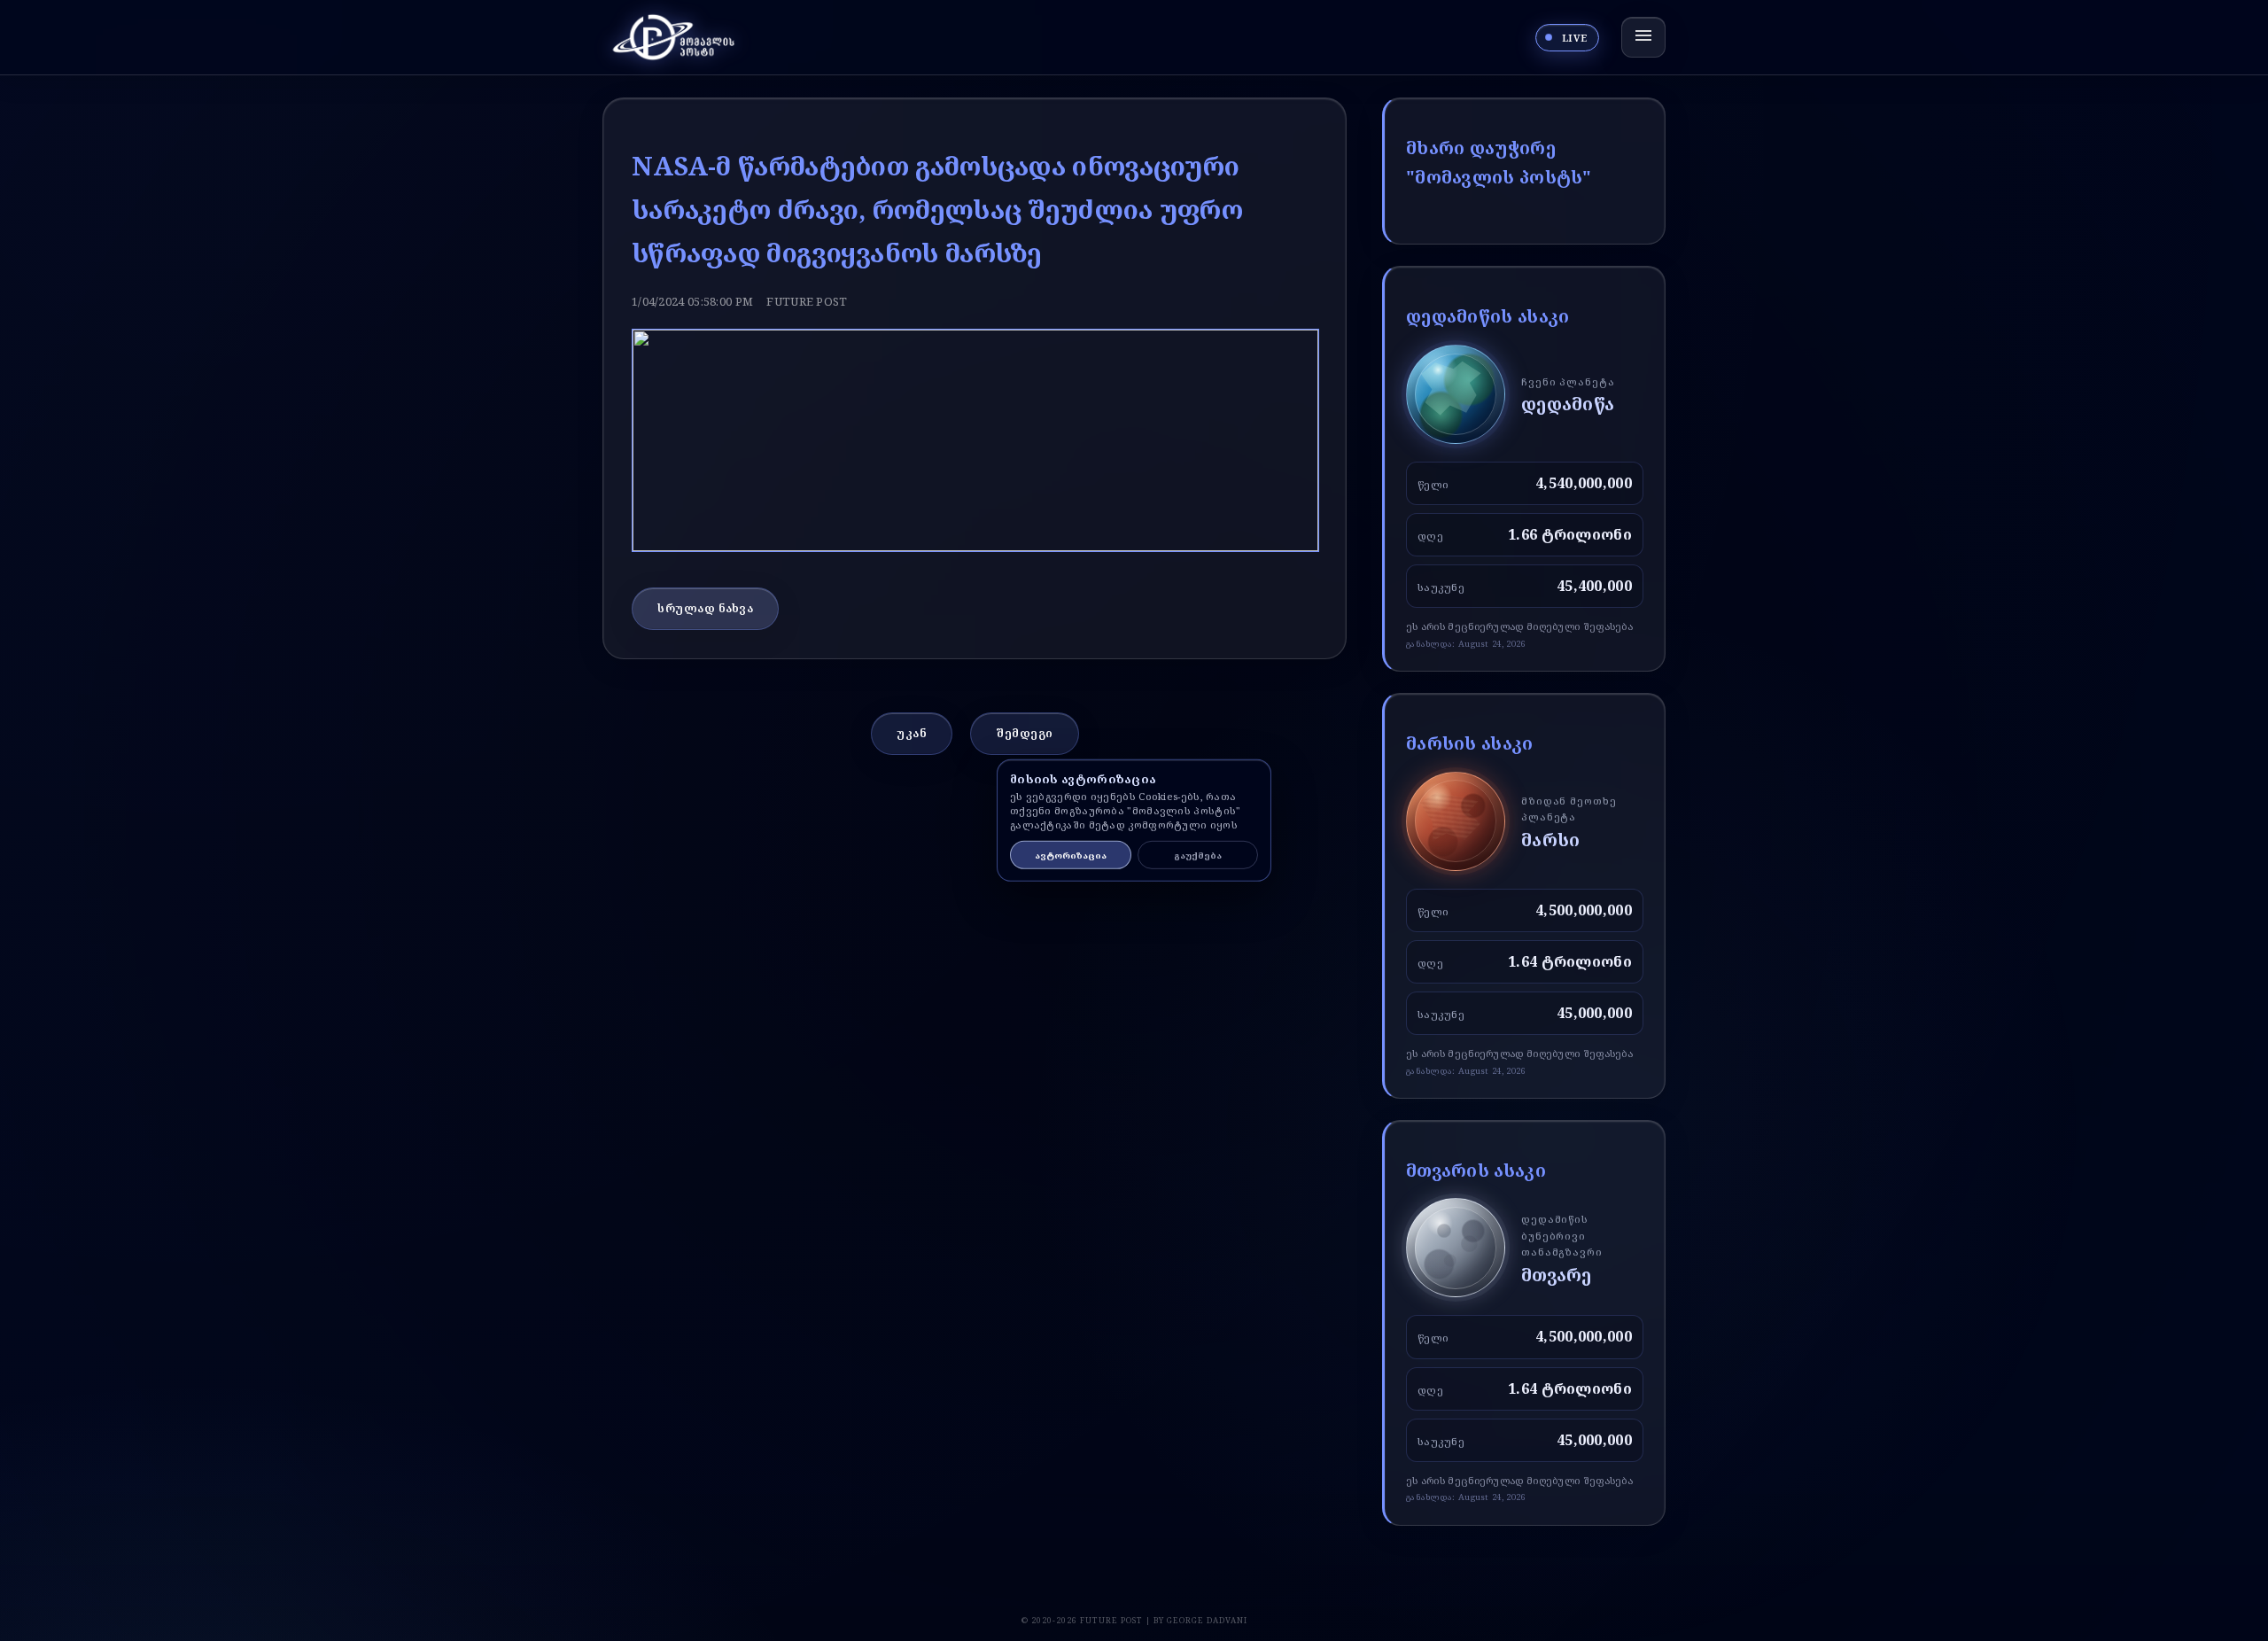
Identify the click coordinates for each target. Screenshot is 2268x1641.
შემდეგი (1025, 733)
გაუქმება (1198, 855)
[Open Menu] (1643, 37)
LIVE (1575, 38)
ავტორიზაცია (1071, 855)
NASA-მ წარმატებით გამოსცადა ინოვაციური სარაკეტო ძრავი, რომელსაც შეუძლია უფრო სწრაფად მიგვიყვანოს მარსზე (937, 209)
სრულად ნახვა (705, 608)
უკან (912, 733)
